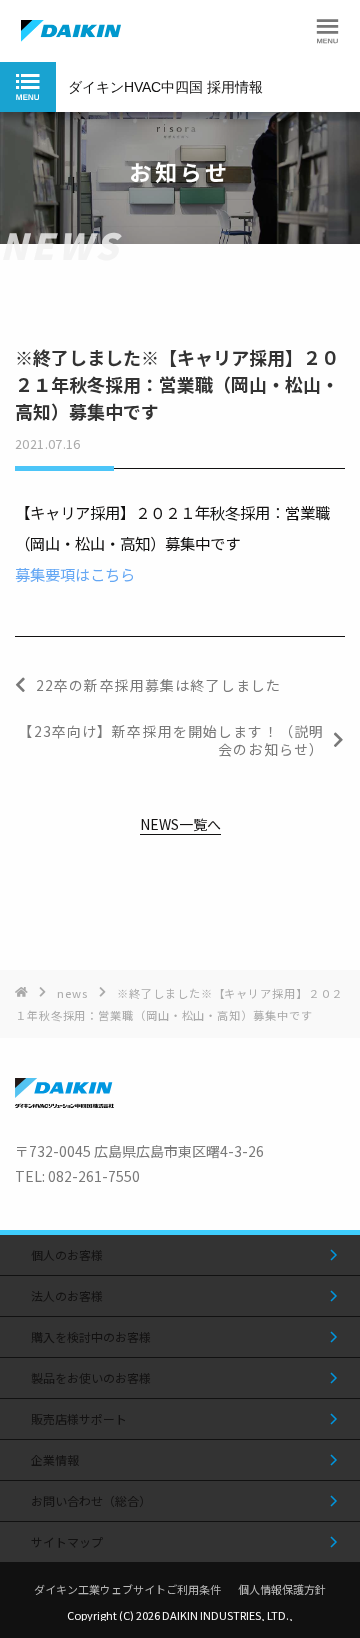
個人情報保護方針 (282, 1589)
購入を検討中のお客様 (91, 1336)
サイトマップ (67, 1541)
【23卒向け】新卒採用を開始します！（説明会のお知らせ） (171, 740)
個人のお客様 (67, 1254)
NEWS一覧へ (180, 825)
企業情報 (55, 1459)
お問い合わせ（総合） (91, 1500)
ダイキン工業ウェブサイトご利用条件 (127, 1589)
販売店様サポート (79, 1418)
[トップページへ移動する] (64, 1101)
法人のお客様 (67, 1295)
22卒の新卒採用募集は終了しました (158, 685)
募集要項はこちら (75, 574)
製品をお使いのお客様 (91, 1377)
